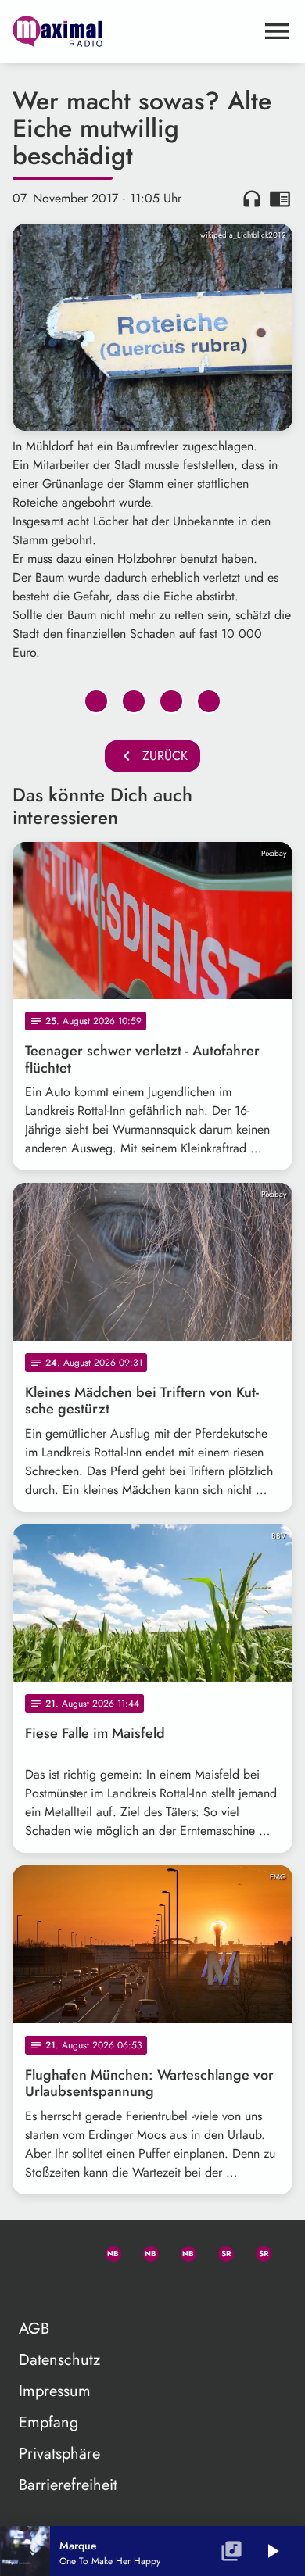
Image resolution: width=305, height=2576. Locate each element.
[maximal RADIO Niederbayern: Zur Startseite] (134, 31)
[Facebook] (144, 2251)
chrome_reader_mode (280, 199)
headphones (252, 199)
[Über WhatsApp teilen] (171, 701)
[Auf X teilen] (134, 701)
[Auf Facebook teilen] (96, 701)
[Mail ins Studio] (31, 2251)
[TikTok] (31, 2288)
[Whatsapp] (106, 2251)
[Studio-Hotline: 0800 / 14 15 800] (69, 2251)
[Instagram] (181, 2251)
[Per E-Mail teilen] (209, 701)
